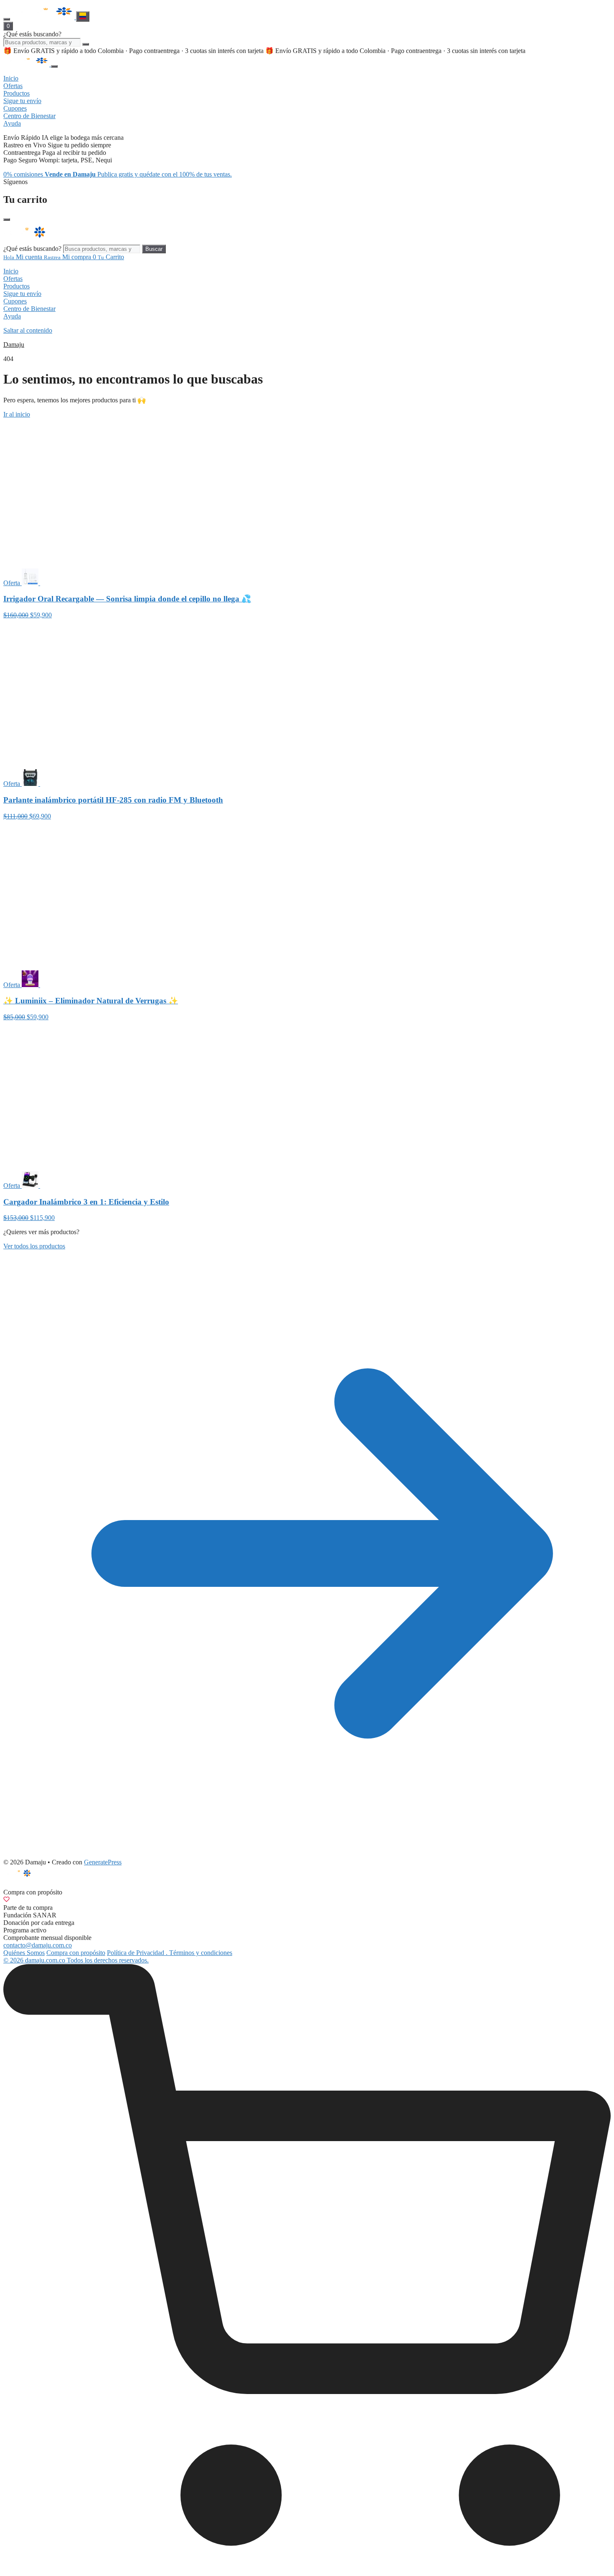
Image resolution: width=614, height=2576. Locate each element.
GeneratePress (103, 1862)
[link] (307, 2268)
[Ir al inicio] (44, 17)
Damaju (14, 345)
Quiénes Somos (24, 1953)
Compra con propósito (76, 1953)
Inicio (11, 271)
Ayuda (12, 316)
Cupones (15, 301)
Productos (16, 286)
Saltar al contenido (28, 330)
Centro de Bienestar (29, 309)
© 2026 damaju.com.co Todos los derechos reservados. (76, 1960)
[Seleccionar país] (83, 16)
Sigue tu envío (22, 294)
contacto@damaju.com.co (38, 1945)
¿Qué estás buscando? (32, 34)
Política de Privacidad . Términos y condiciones (170, 1953)
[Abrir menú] (7, 19)
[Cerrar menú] (54, 66)
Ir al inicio (17, 414)
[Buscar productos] (86, 44)
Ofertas (13, 279)
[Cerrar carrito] (7, 220)
